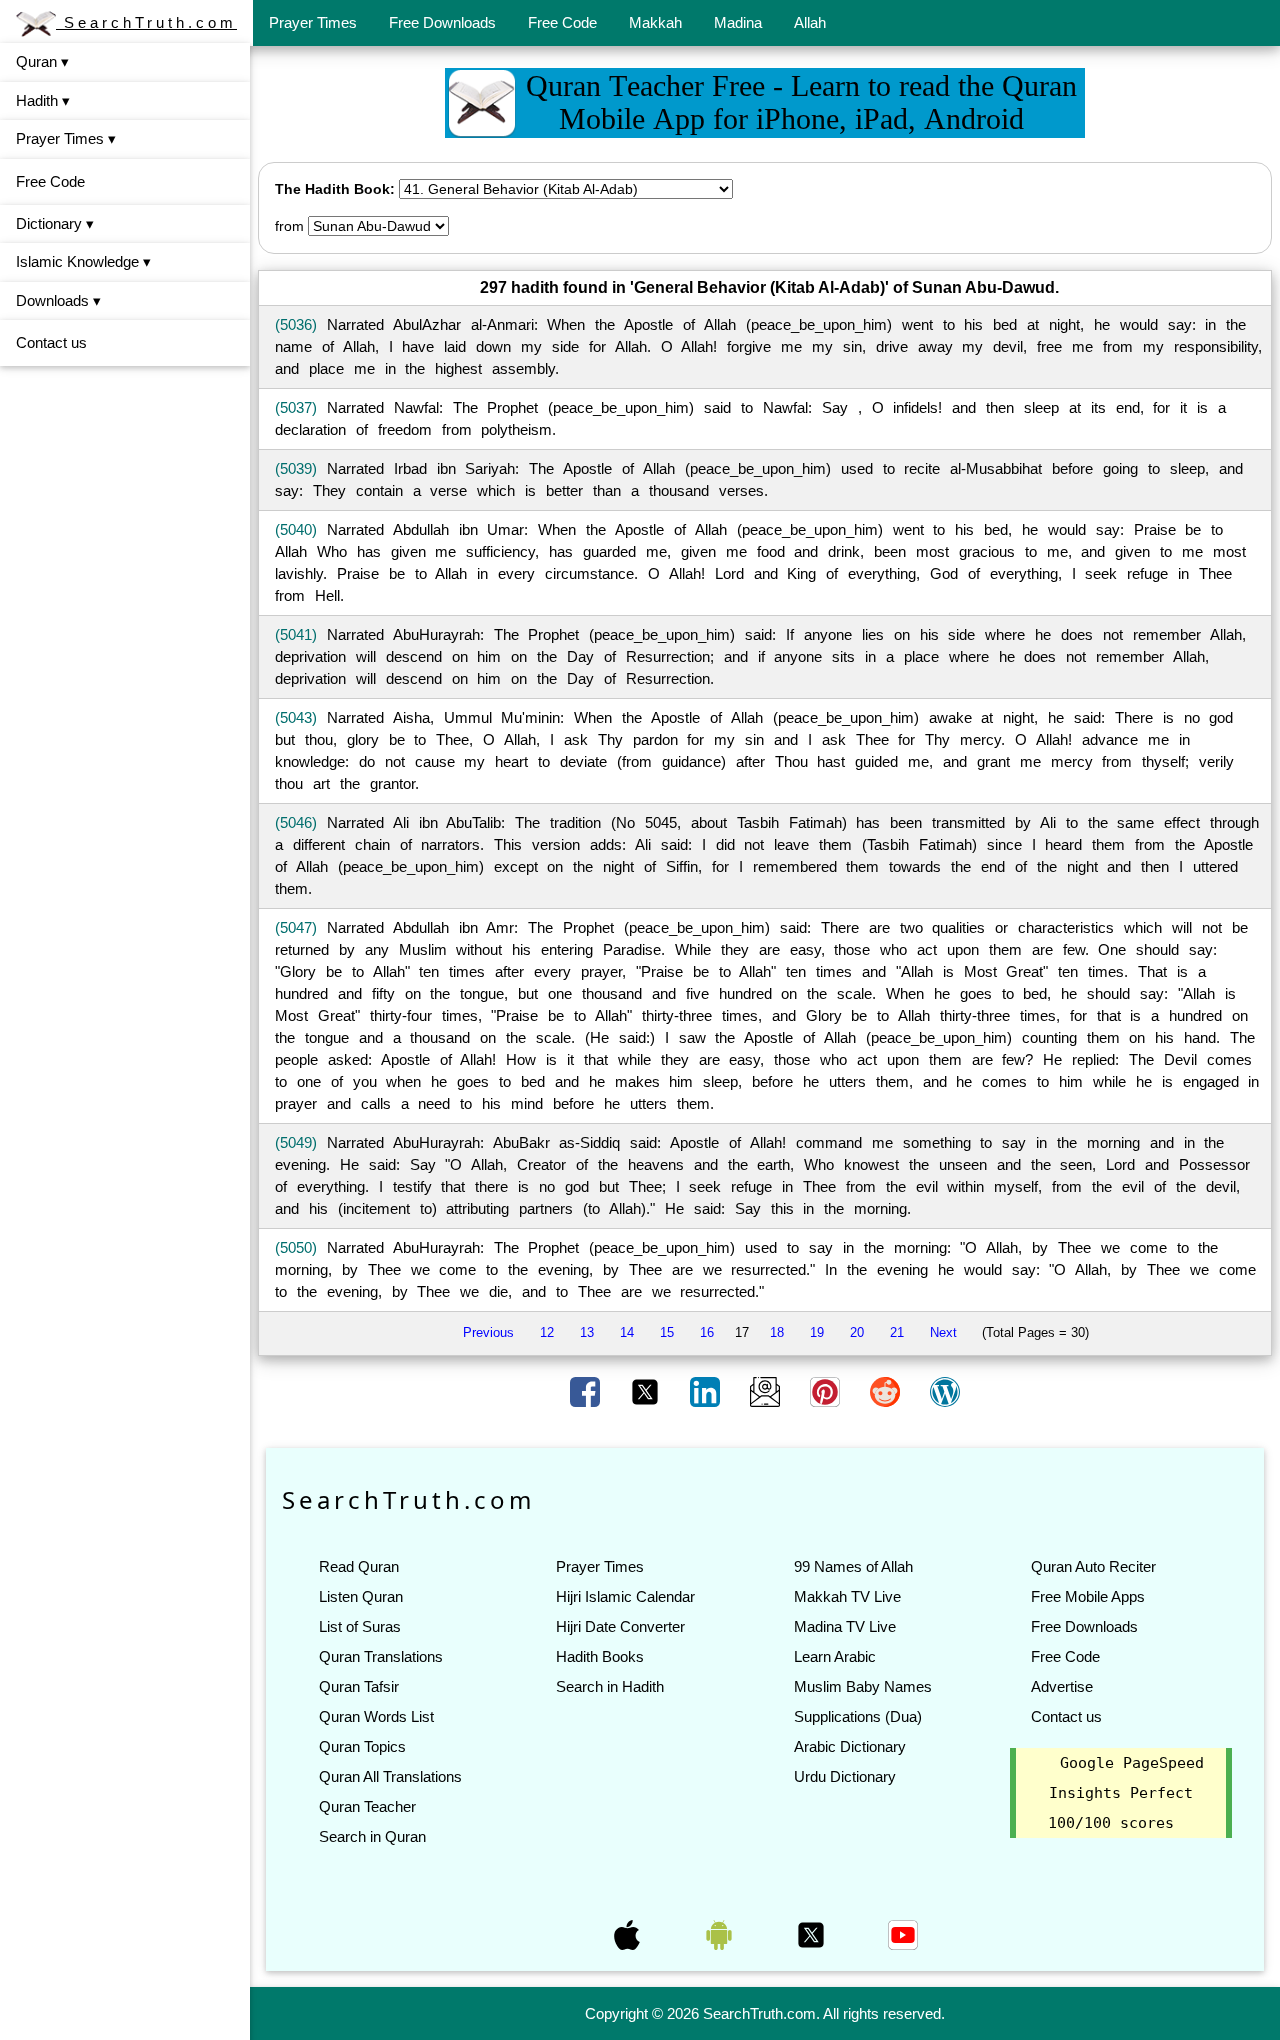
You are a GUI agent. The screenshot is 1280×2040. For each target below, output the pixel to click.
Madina (738, 22)
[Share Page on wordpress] (945, 1391)
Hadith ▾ (43, 100)
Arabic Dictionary (850, 1746)
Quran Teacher (367, 1806)
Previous (488, 1332)
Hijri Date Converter (620, 1626)
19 (817, 1332)
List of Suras (360, 1626)
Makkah (655, 22)
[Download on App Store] (629, 1934)
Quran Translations (381, 1656)
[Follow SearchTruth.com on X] (813, 1934)
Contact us (51, 342)
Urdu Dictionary (845, 1776)
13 (587, 1332)
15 (667, 1332)
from (289, 226)
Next (943, 1332)
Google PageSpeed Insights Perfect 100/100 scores (1126, 1793)
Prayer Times (313, 22)
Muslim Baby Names (863, 1686)
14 (627, 1332)
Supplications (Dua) (858, 1716)
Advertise (1062, 1686)
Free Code (562, 22)
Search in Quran (372, 1836)
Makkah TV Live (847, 1596)
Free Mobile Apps (1088, 1596)
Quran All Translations (390, 1776)
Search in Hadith (610, 1686)
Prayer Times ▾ (66, 138)
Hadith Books (600, 1656)
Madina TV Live (845, 1626)
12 (547, 1332)
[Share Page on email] (767, 1391)
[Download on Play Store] (721, 1934)
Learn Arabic (835, 1656)
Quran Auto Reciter (1093, 1566)
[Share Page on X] (647, 1391)
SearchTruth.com (146, 22)
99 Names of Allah (853, 1566)
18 (777, 1332)
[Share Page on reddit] (887, 1391)
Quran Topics (362, 1746)
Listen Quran (361, 1596)
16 (707, 1332)
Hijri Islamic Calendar (625, 1596)
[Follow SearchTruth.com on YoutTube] (903, 1934)
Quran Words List (376, 1716)
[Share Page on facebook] (587, 1391)
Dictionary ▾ (55, 223)
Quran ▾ (42, 61)
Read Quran (359, 1566)
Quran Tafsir (359, 1686)
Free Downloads (442, 22)
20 (857, 1332)
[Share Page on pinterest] (827, 1391)
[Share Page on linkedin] (707, 1391)
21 (897, 1332)
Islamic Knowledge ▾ (83, 261)
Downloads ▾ (58, 300)
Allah (810, 22)
